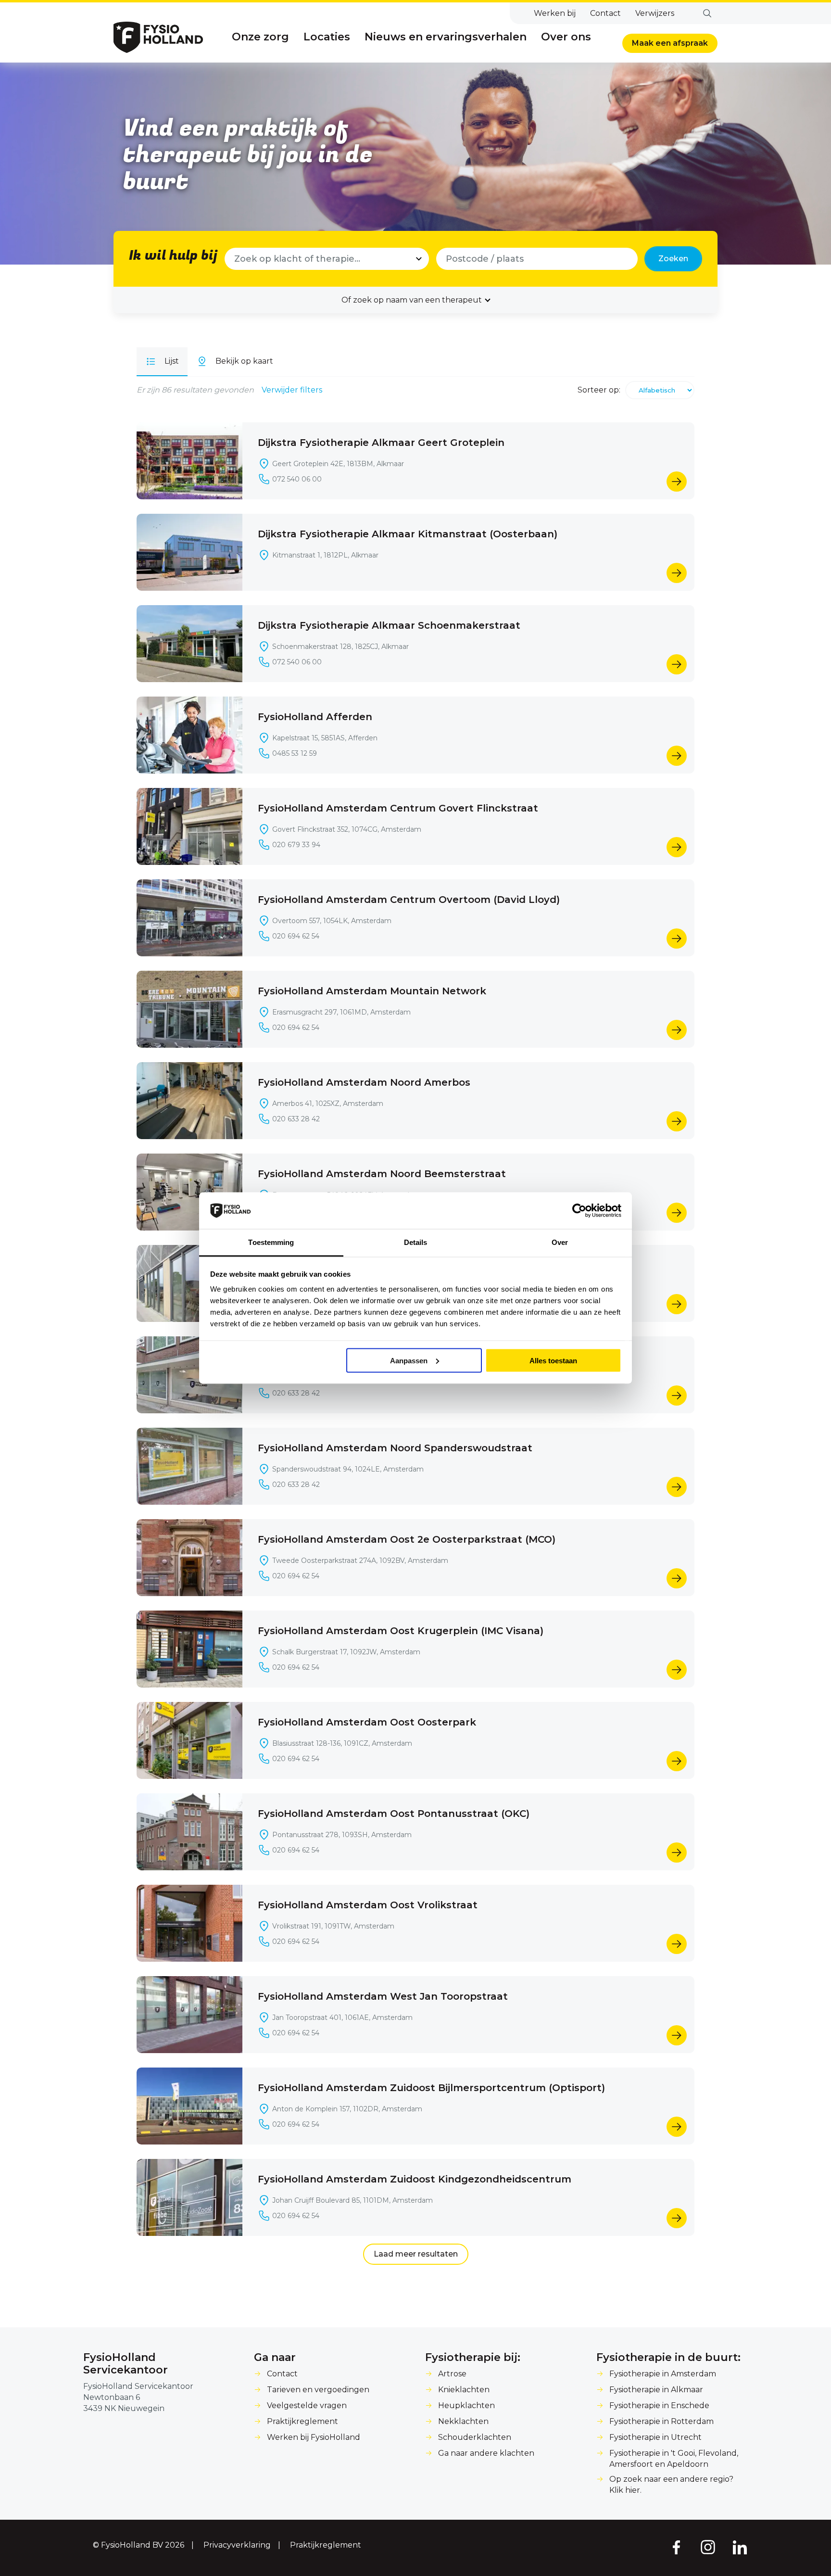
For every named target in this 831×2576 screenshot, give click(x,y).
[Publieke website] (158, 37)
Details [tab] (416, 1242)
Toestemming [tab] (271, 1242)
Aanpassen (409, 1360)
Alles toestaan (553, 1360)
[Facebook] (676, 2547)
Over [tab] (560, 1242)
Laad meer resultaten (416, 2254)
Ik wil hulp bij (173, 256)
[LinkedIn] (740, 2547)
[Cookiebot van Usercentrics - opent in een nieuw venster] (579, 1211)
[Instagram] (708, 2547)
